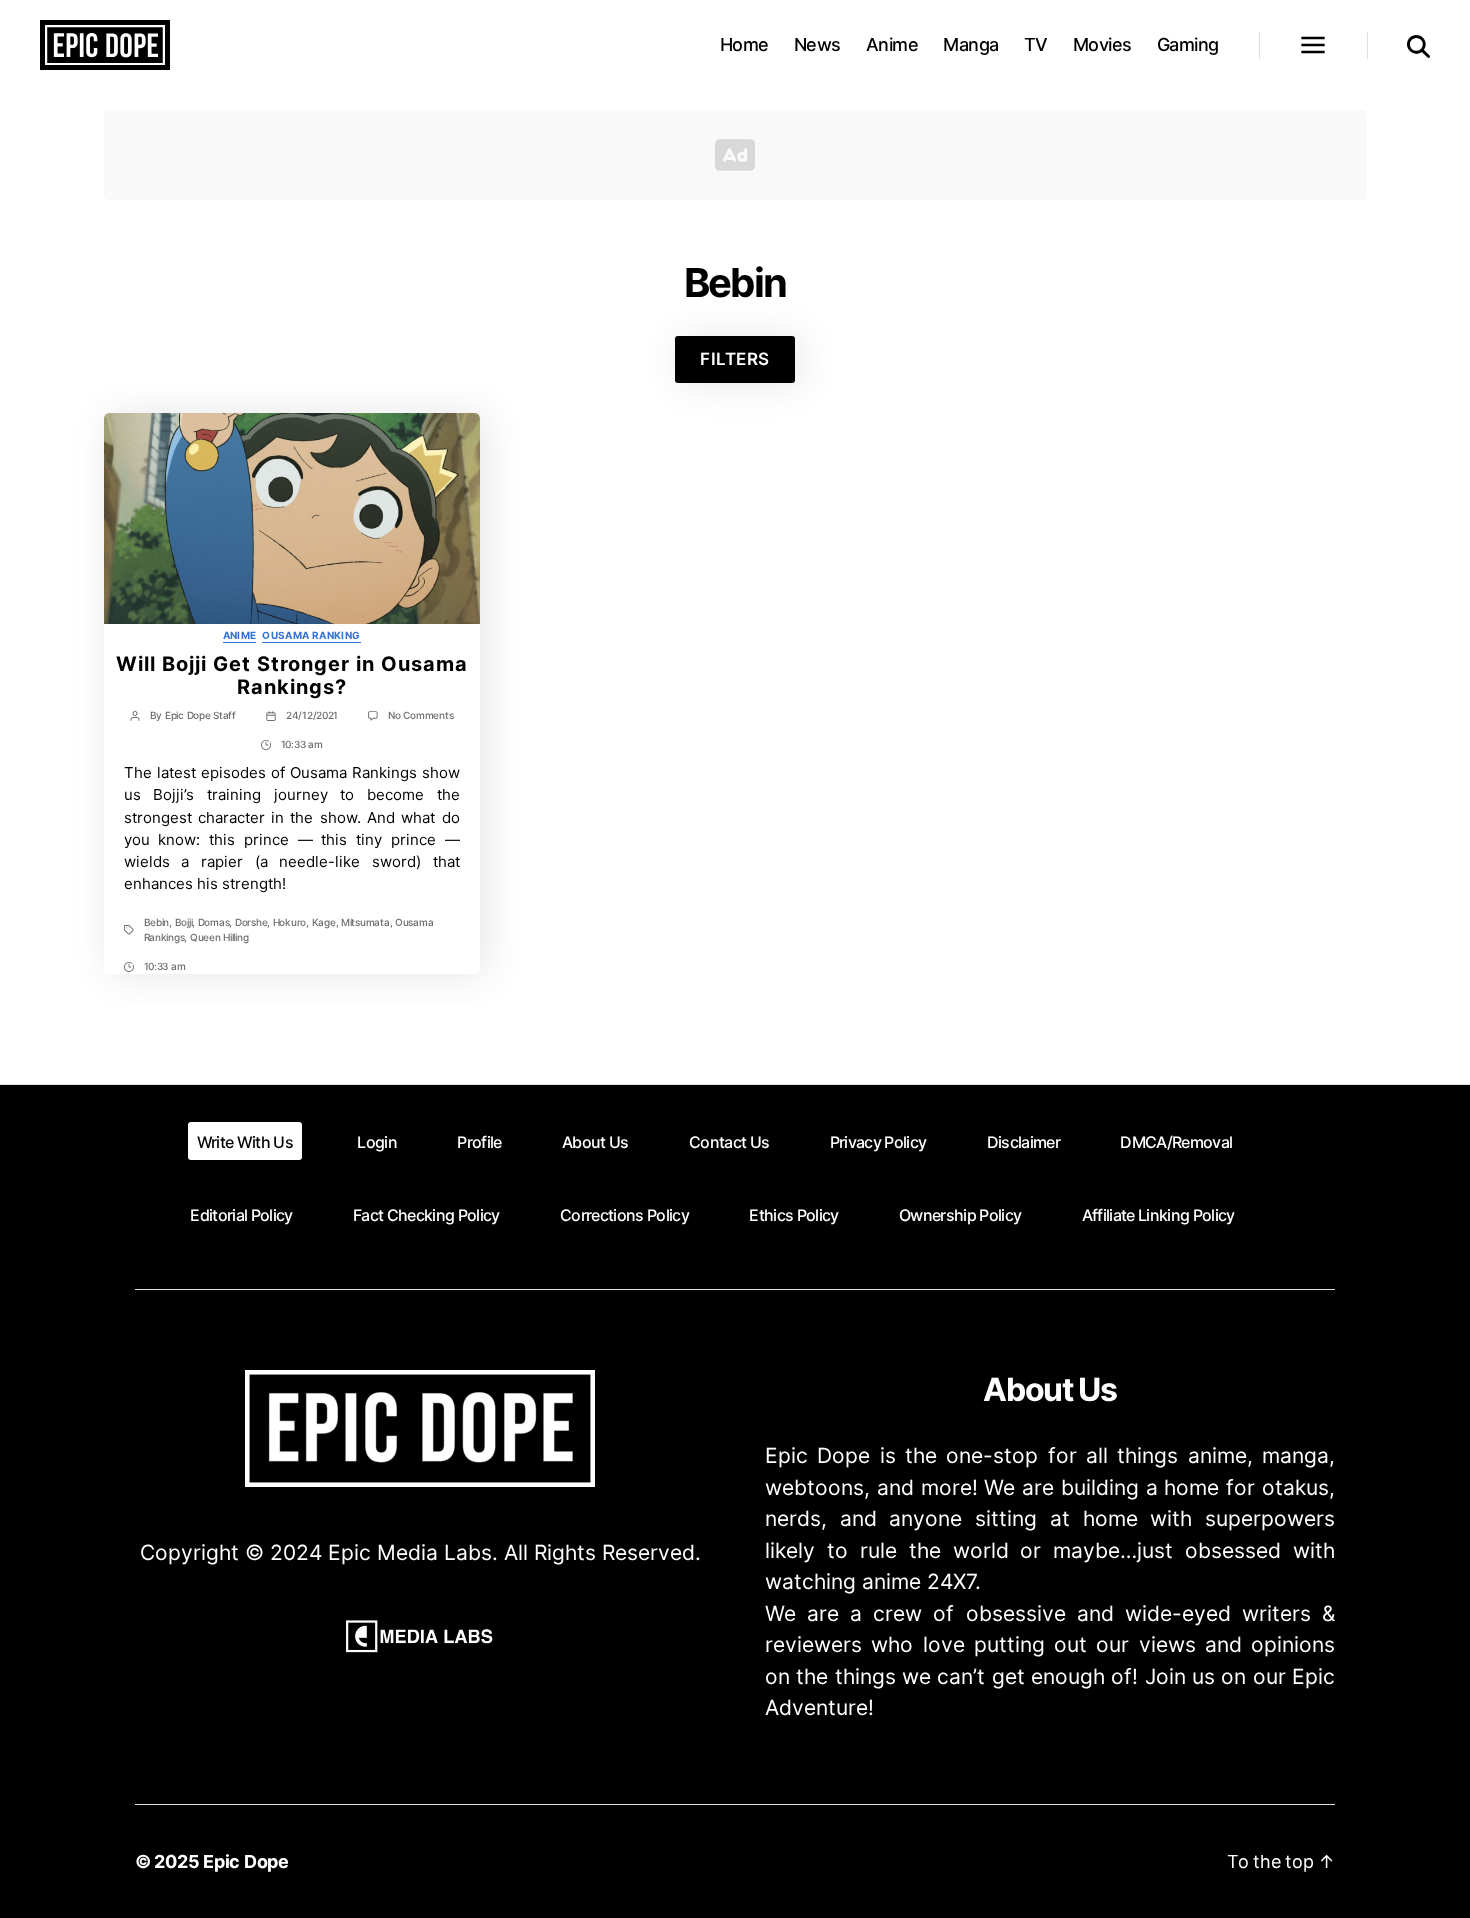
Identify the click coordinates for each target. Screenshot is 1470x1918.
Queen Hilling (219, 937)
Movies (1102, 44)
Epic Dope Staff (200, 715)
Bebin (157, 922)
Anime (892, 44)
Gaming (1188, 44)
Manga (971, 44)
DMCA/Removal (1176, 1142)
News (817, 44)
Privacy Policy (878, 1142)
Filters (735, 359)
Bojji (184, 922)
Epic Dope (246, 1861)
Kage (324, 922)
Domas (214, 922)
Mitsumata (365, 922)
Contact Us (729, 1142)
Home (744, 44)
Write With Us (245, 1142)
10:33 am (302, 744)
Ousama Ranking (311, 635)
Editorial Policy (241, 1215)
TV (1036, 44)
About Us (595, 1142)
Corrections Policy (624, 1215)
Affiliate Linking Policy (1158, 1215)
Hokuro (289, 922)
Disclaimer (1023, 1142)
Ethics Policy (793, 1215)
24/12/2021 (312, 715)
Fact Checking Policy (426, 1215)
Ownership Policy (960, 1215)
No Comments (420, 715)
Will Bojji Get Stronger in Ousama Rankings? (292, 675)
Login (377, 1142)
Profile (479, 1142)
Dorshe (251, 922)
